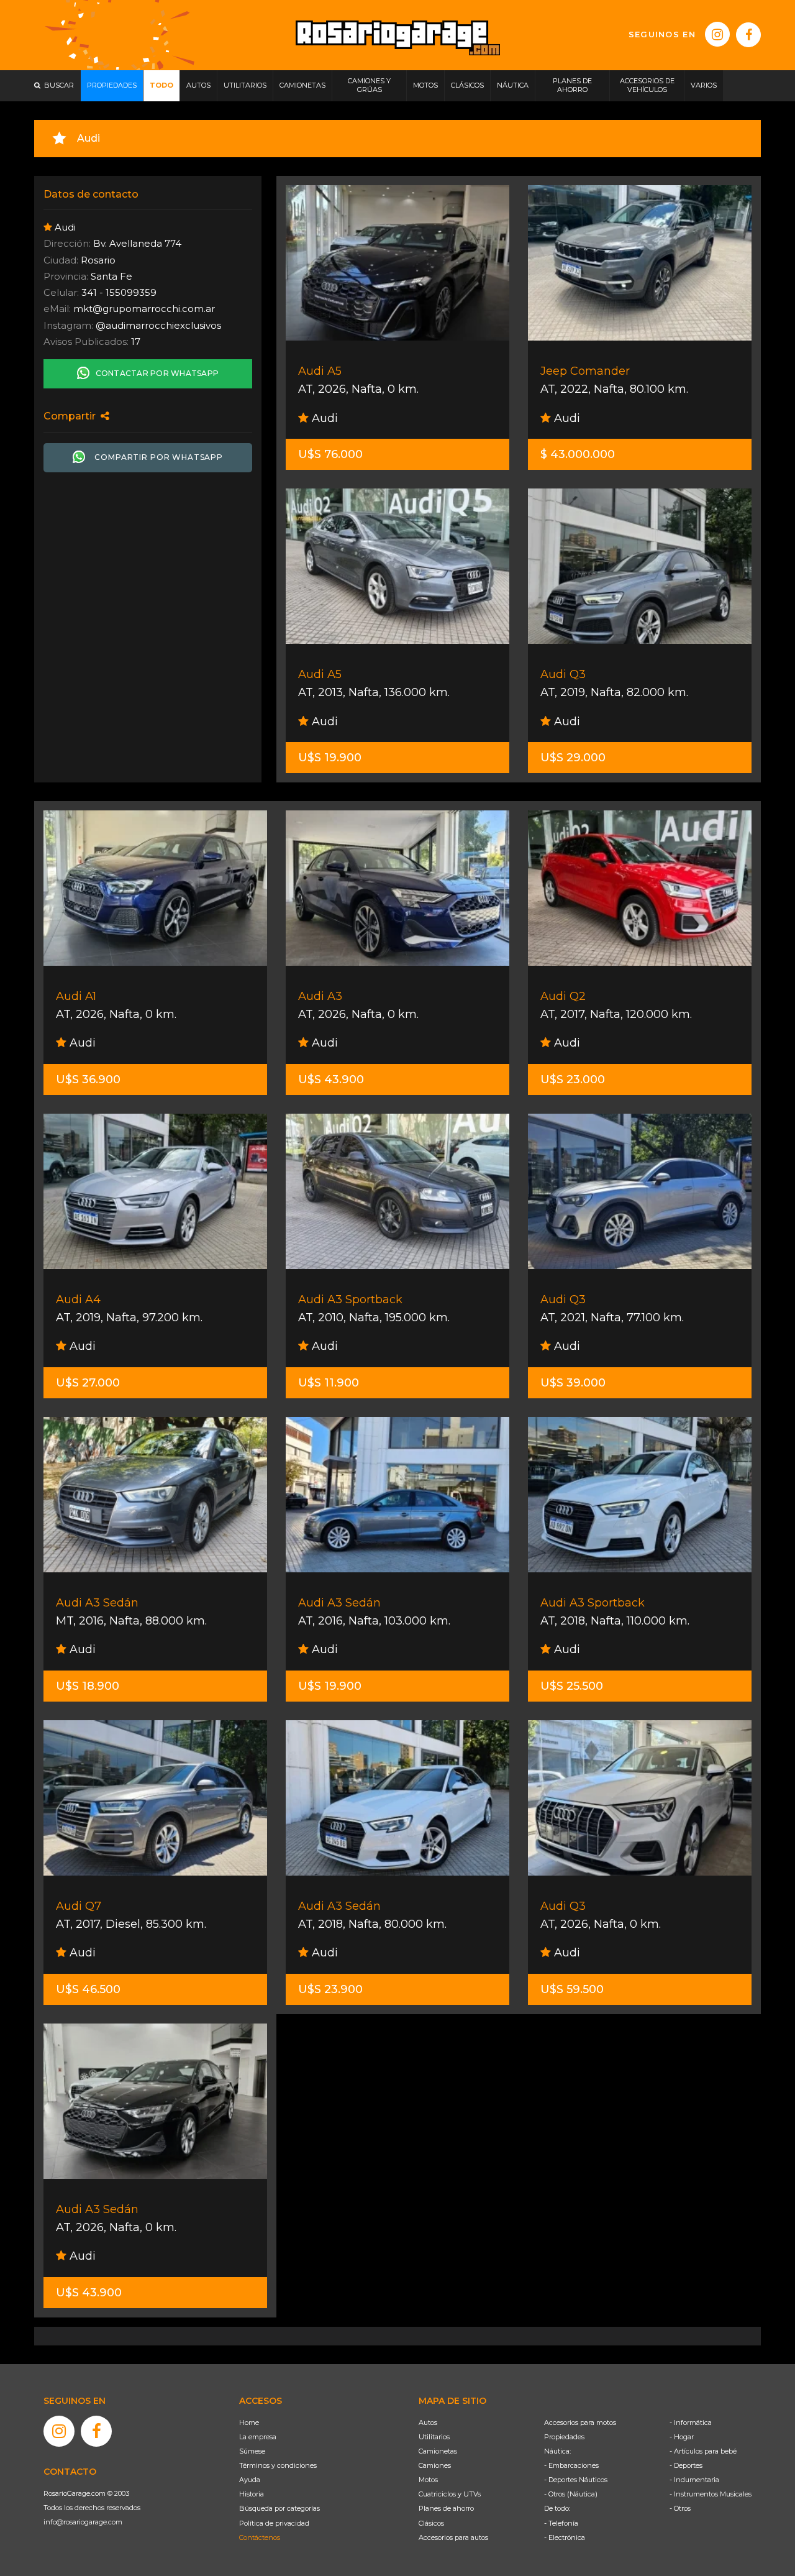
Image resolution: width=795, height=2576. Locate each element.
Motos (428, 2480)
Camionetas (438, 2451)
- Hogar (682, 2437)
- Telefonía (561, 2523)
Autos (428, 2422)
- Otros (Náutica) (571, 2494)
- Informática (691, 2422)
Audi (323, 418)
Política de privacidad (274, 2523)
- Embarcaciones (571, 2465)
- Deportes (686, 2465)
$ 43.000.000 (578, 454)
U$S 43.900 (331, 1079)
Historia (252, 2494)
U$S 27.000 (88, 1383)
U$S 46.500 (88, 1989)
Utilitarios (434, 2437)
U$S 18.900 (88, 1686)
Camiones (435, 2465)
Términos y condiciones (278, 2465)
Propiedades (564, 2437)
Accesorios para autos (453, 2537)
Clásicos (431, 2523)
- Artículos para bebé (703, 2451)
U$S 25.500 (572, 1686)
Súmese (252, 2451)
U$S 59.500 (572, 1989)
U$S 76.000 (330, 454)
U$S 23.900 (330, 1989)
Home (249, 2422)
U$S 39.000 (573, 1383)
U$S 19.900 (330, 758)
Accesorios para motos (580, 2422)
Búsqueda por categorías (279, 2508)
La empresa (258, 2437)
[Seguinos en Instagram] (717, 34)
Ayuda (250, 2480)
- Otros (680, 2508)
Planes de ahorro (446, 2508)
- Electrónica (565, 2537)
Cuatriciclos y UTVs (450, 2494)
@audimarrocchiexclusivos (158, 325)
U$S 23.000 (573, 1079)
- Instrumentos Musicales (711, 2494)
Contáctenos (260, 2537)
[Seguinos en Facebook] (748, 35)
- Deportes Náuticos (576, 2480)
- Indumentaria (694, 2480)
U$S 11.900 (329, 1383)
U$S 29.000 (573, 758)
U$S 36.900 (88, 1079)
